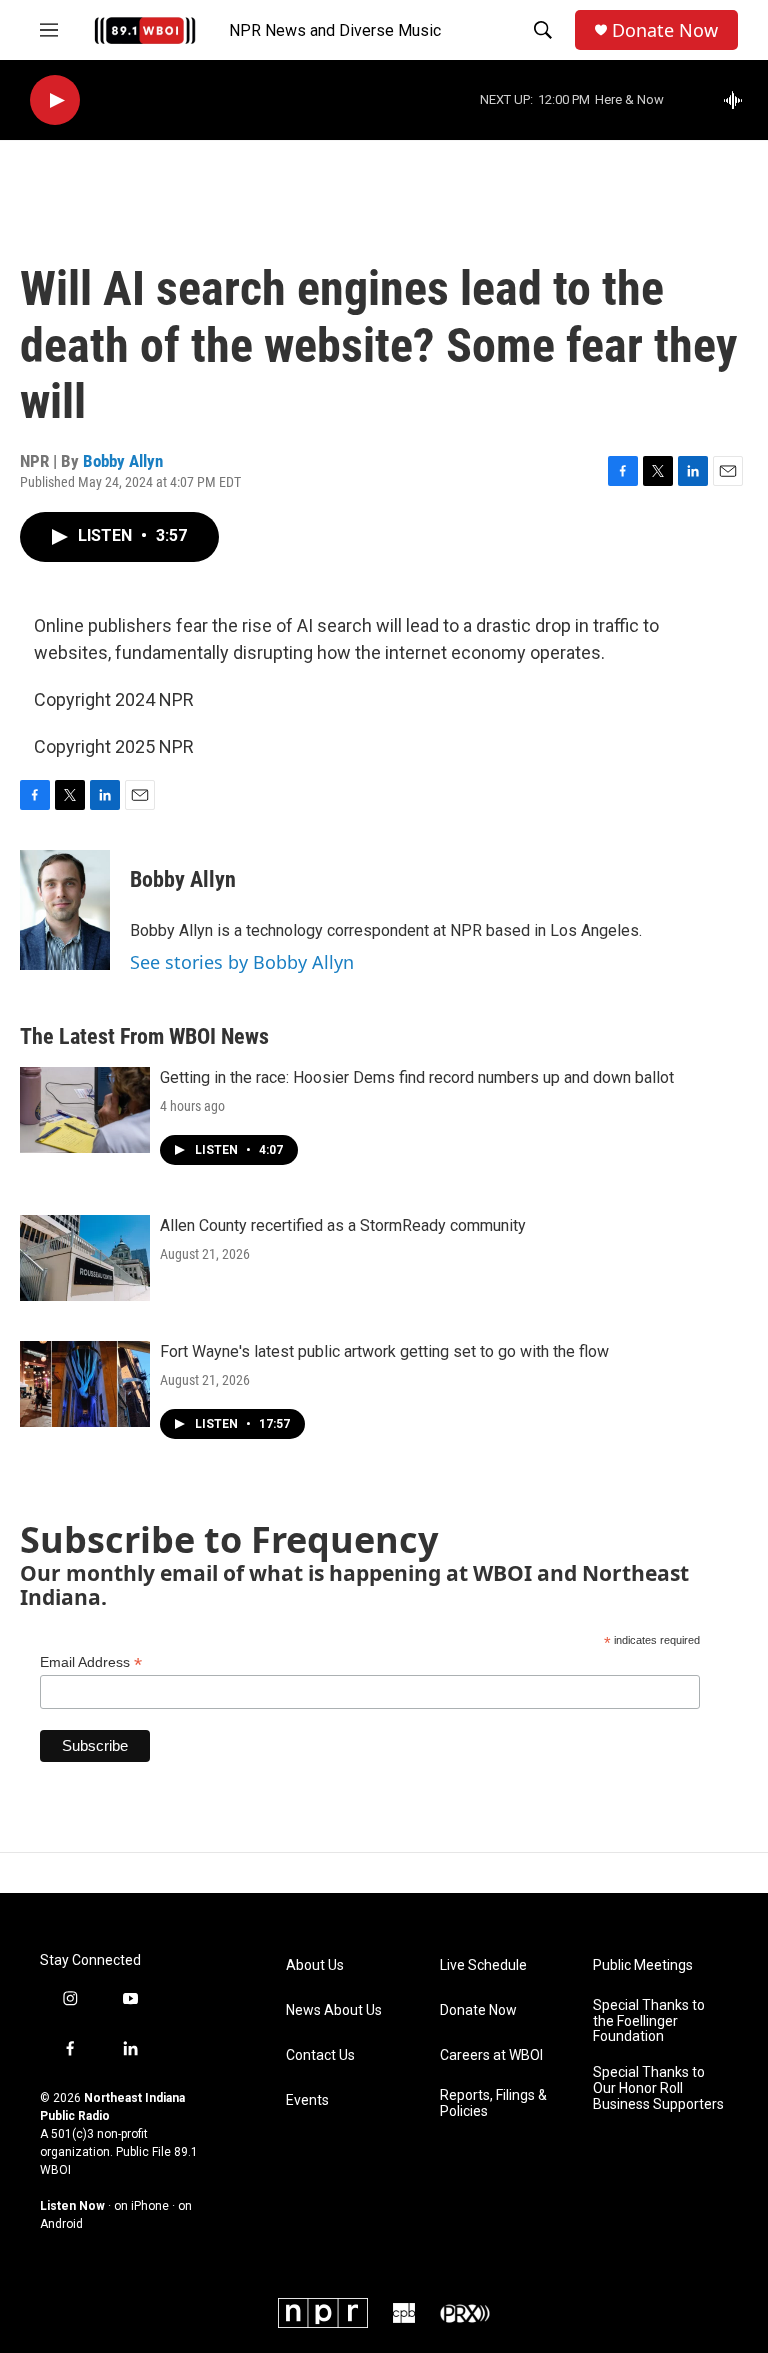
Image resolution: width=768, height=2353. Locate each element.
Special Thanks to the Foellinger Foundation (649, 2021)
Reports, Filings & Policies (493, 2103)
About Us (315, 1965)
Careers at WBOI (491, 2055)
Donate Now (665, 30)
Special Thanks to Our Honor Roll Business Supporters (658, 2088)
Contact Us (320, 2055)
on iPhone (141, 2206)
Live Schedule (483, 1965)
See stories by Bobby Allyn (242, 962)
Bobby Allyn (123, 461)
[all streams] (738, 100)
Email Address (91, 1662)
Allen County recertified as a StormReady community (343, 1225)
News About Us (334, 2010)
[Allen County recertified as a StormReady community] (85, 1258)
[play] (55, 100)
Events (307, 2100)
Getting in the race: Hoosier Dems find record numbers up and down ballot (417, 1077)
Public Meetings (643, 1965)
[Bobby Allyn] (65, 910)
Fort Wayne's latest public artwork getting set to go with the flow (384, 1351)
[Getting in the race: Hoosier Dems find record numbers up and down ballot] (85, 1110)
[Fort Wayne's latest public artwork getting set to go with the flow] (85, 1384)
